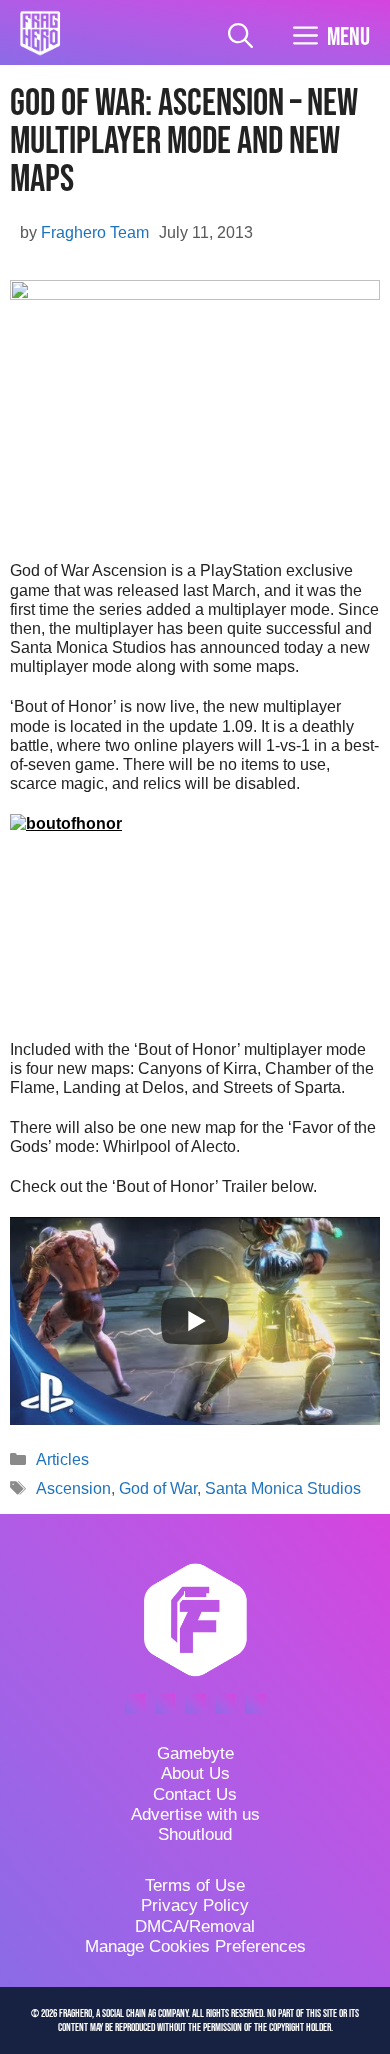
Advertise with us (195, 1814)
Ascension (73, 1488)
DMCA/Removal (195, 1926)
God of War (158, 1488)
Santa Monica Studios (283, 1488)
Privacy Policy (195, 1905)
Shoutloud (195, 1834)
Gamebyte (195, 1753)
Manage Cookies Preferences (195, 1946)
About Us (195, 1773)
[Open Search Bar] (240, 37)
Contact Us (195, 1794)
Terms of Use (195, 1885)
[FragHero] (40, 33)
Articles (62, 1459)
